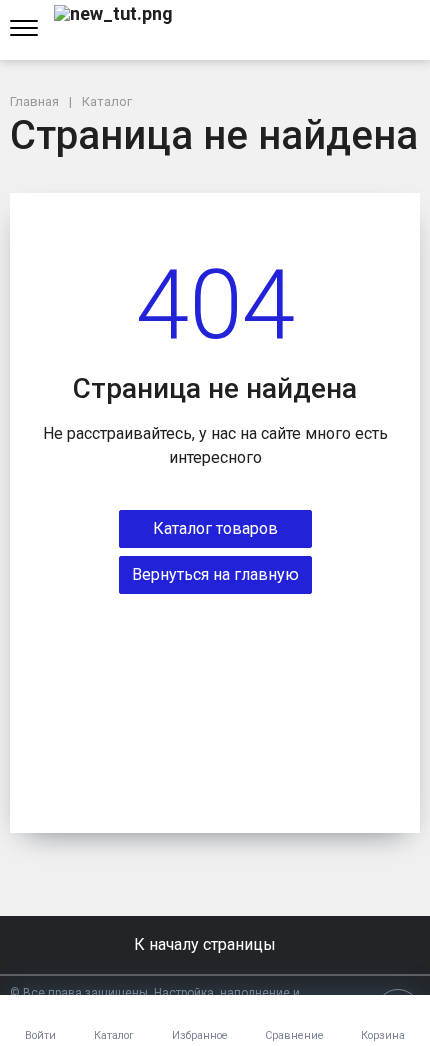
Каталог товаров (215, 528)
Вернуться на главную (215, 574)
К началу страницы (207, 944)
